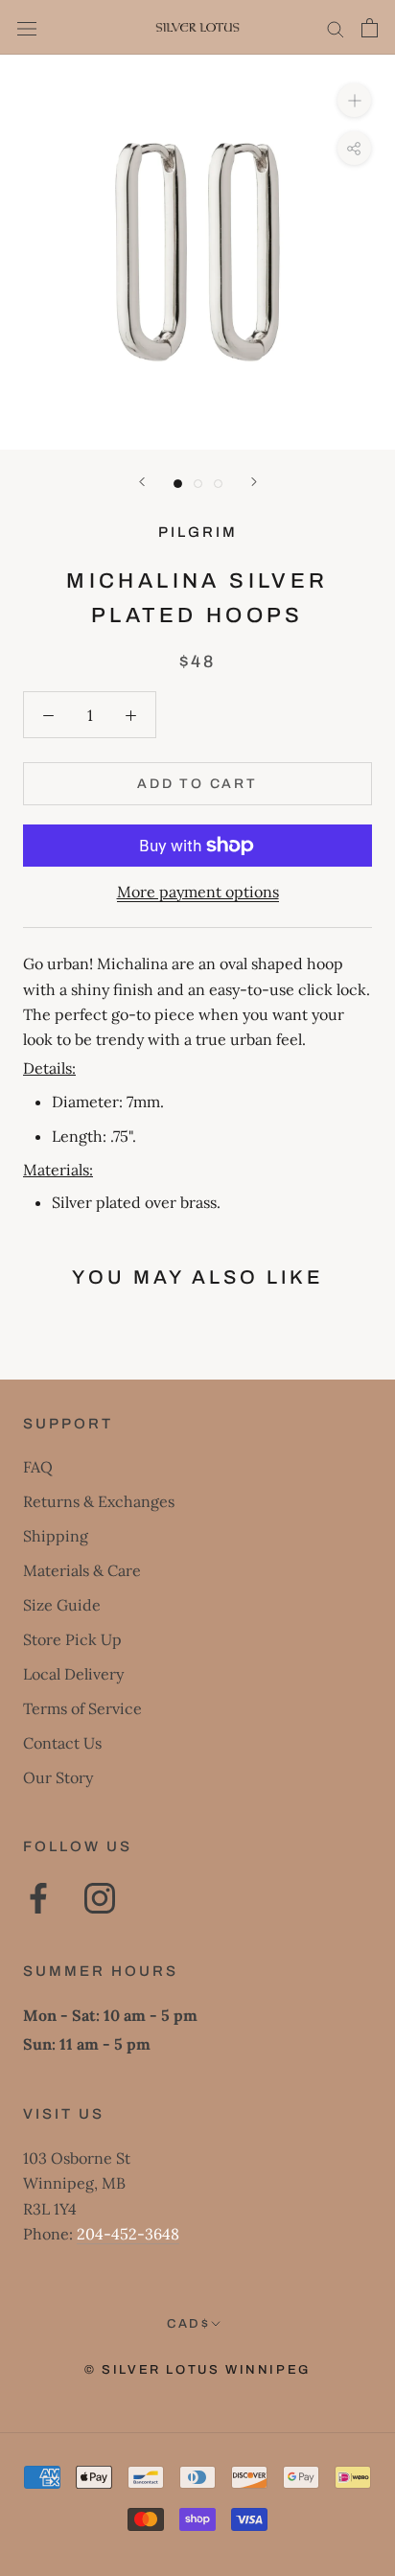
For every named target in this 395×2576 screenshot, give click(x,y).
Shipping (56, 1536)
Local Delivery (73, 1674)
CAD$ (188, 2324)
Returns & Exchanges (99, 1501)
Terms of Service (82, 1708)
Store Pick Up (72, 1639)
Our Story (58, 1777)
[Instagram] (100, 1898)
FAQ (38, 1467)
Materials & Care (82, 1570)
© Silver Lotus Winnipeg (197, 2370)
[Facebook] (38, 1898)
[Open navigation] (27, 27)
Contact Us (62, 1743)
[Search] (336, 27)
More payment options (198, 892)
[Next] (254, 482)
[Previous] (142, 482)
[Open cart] (370, 28)
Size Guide (62, 1605)
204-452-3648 (128, 2234)
